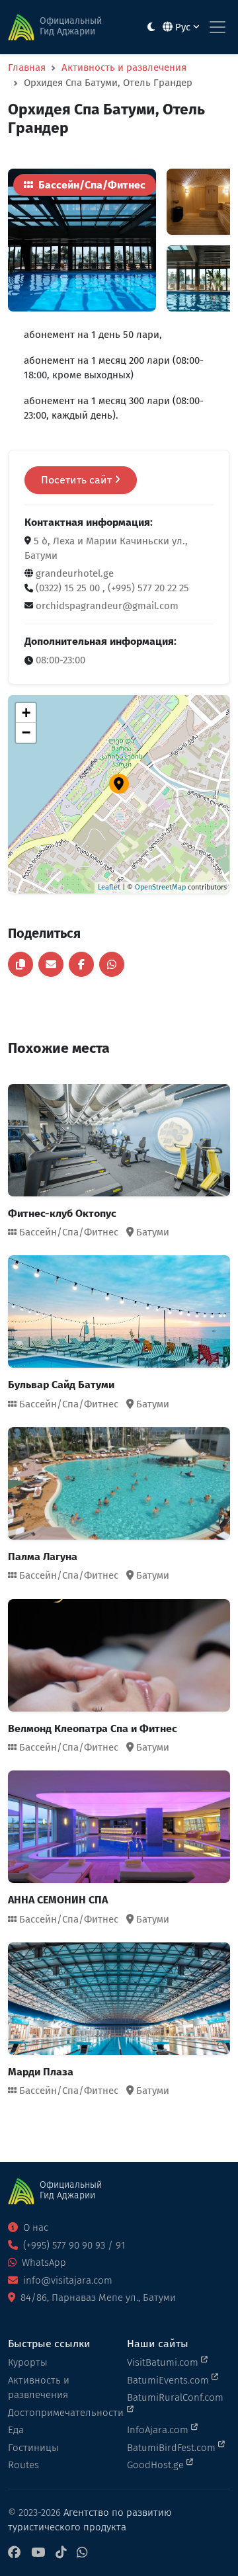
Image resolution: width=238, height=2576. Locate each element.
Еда (16, 2430)
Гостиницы (33, 2448)
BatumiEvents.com (169, 2380)
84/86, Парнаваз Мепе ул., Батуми (97, 2298)
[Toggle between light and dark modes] (151, 27)
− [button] (26, 732)
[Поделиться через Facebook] (81, 964)
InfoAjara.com (159, 2430)
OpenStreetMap (160, 887)
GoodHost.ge (157, 2465)
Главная (27, 67)
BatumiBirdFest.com (173, 2448)
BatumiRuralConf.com (175, 2397)
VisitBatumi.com (164, 2362)
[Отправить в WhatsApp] (112, 964)
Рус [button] (183, 27)
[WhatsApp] (82, 2553)
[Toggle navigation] (218, 27)
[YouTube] (38, 2553)
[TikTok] (61, 2553)
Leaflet (109, 887)
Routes (23, 2465)
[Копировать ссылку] (20, 964)
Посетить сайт (78, 480)
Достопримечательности (59, 2413)
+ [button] (26, 713)
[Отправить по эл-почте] (51, 964)
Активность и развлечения (124, 67)
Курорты (28, 2362)
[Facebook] (14, 2553)
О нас (34, 2227)
